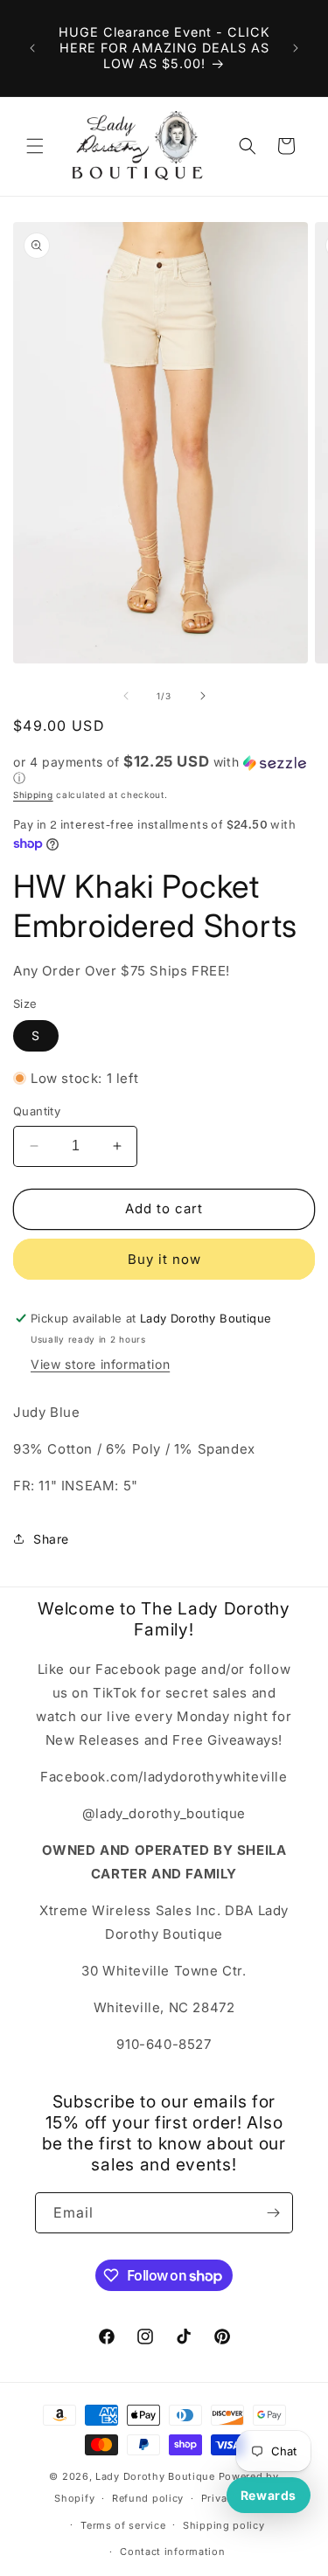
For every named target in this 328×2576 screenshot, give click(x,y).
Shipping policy (224, 2525)
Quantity (37, 1111)
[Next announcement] (296, 48)
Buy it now (164, 1259)
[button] (35, 146)
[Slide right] (203, 696)
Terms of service (123, 2525)
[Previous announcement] (32, 48)
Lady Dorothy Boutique (155, 2476)
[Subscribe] (273, 2213)
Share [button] (51, 1539)
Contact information (172, 2552)
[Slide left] (126, 696)
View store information (100, 1364)
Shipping (33, 795)
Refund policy (148, 2498)
